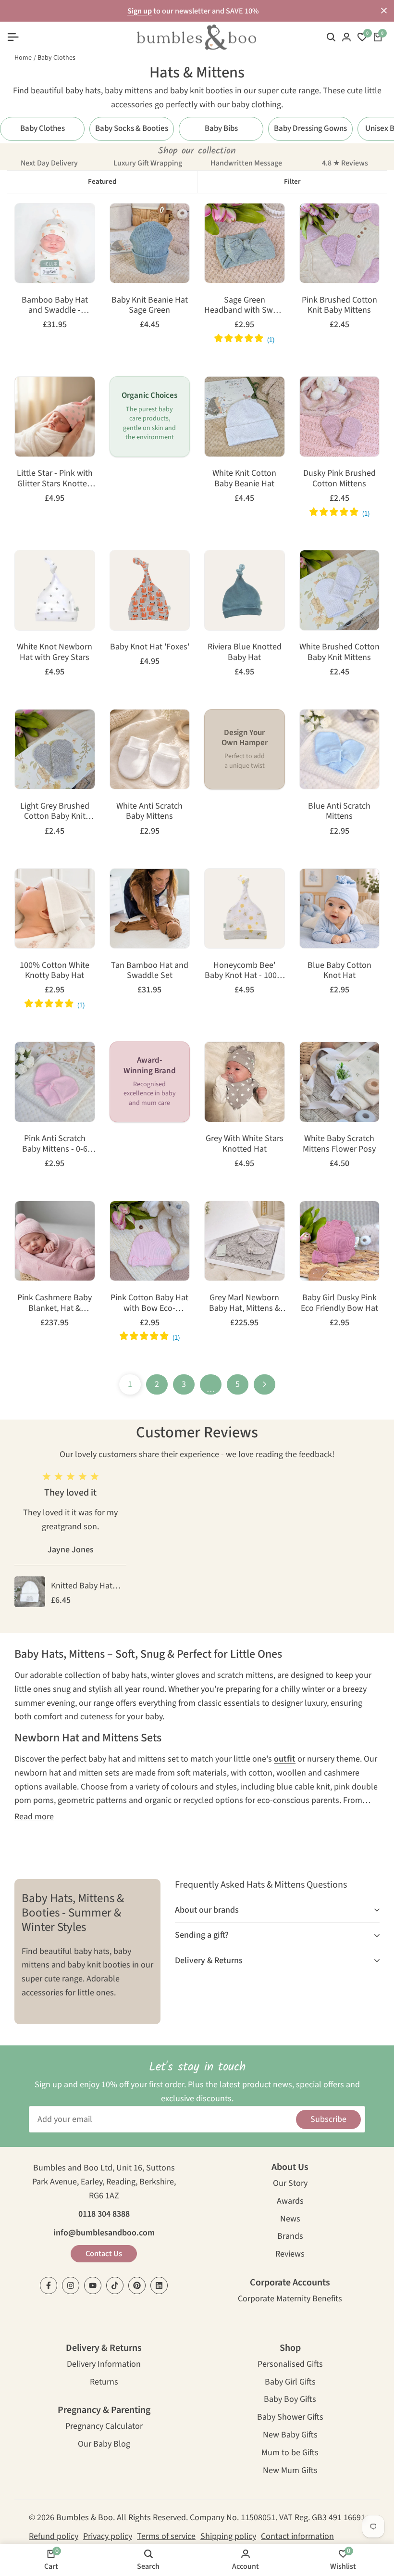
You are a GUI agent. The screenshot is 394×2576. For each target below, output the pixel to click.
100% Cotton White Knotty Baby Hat (55, 971)
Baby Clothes (56, 58)
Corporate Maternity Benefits (290, 2300)
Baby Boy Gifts (290, 2400)
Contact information (297, 2536)
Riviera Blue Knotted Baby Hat (245, 652)
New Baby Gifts (290, 2436)
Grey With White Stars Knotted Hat (245, 1144)
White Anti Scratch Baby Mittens (149, 811)
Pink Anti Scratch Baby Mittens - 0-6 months (55, 1144)
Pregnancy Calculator (104, 2427)
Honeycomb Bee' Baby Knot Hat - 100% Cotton (244, 971)
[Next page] (265, 1384)
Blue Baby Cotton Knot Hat (339, 971)
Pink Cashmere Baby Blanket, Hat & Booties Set (55, 1303)
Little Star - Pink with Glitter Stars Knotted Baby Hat (55, 478)
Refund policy (54, 2536)
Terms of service (166, 2536)
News (290, 2220)
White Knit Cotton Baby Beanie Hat (244, 478)
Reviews (290, 2255)
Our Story (290, 2184)
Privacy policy (108, 2536)
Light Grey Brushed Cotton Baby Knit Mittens (55, 811)
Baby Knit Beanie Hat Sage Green (150, 305)
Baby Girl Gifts (290, 2383)
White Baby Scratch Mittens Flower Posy (339, 1144)
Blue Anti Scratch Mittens (339, 811)
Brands (290, 2237)
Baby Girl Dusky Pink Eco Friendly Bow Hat (339, 1303)
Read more (34, 1817)
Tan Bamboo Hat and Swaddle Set (150, 971)
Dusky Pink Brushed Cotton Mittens (339, 478)
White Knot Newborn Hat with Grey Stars (55, 652)
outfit (285, 1759)
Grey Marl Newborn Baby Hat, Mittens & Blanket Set (245, 1303)
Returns (104, 2383)
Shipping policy (228, 2536)
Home (23, 58)
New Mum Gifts (290, 2471)
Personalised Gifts (290, 2365)
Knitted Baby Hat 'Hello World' (82, 1586)
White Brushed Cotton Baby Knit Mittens (339, 652)
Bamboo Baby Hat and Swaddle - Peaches (55, 305)
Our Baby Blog (104, 2445)
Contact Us (104, 2254)
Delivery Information (104, 2365)
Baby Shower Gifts (290, 2418)
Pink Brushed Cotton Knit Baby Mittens (339, 305)
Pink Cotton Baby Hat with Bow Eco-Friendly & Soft (149, 1303)
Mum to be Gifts (290, 2454)
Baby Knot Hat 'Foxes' (150, 647)
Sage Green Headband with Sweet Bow (244, 305)
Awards (290, 2202)
